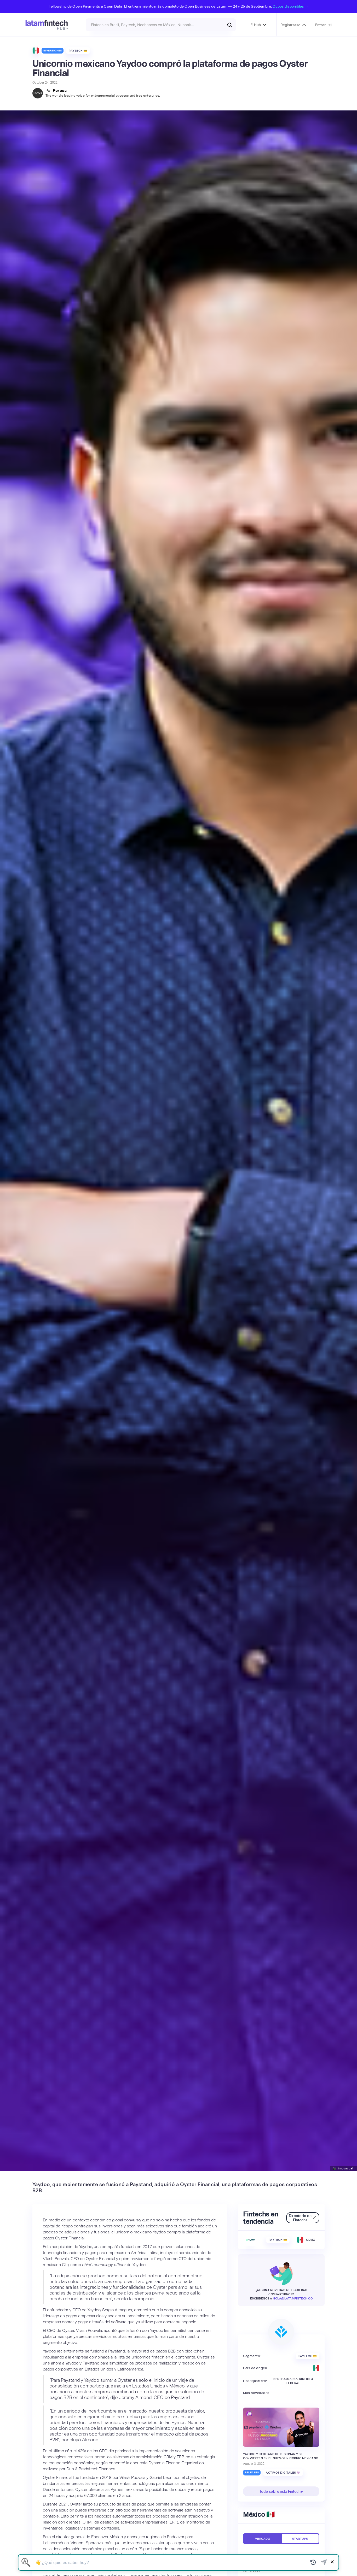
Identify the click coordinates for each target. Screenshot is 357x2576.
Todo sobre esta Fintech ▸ (281, 2492)
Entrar (321, 25)
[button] (258, 25)
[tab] (262, 2539)
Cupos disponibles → (290, 6)
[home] (47, 25)
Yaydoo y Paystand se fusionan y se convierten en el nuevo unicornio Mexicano (281, 2456)
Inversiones (53, 51)
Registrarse (290, 25)
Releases (252, 2473)
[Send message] (324, 2562)
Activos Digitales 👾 (283, 2473)
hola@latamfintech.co (293, 2299)
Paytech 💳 (78, 51)
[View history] (313, 2562)
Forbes (60, 90)
